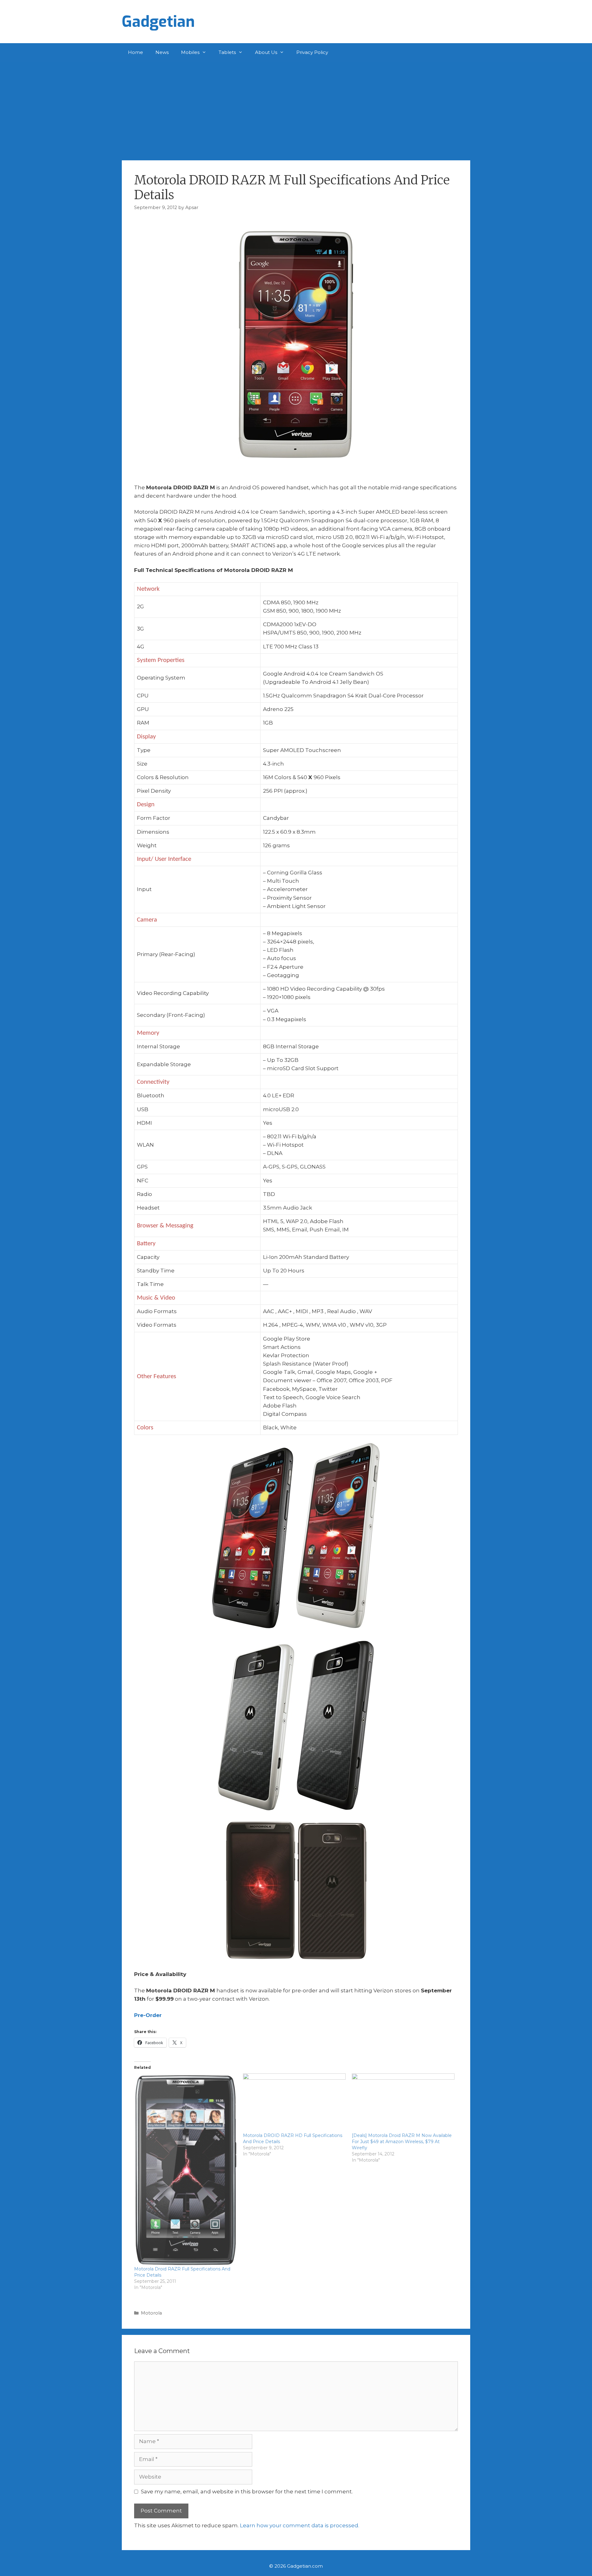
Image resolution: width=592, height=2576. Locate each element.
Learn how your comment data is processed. (300, 2525)
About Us (266, 52)
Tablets (227, 52)
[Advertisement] (296, 108)
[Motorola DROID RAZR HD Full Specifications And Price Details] (294, 2103)
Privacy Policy (312, 52)
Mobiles (190, 52)
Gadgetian (158, 22)
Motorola (151, 2313)
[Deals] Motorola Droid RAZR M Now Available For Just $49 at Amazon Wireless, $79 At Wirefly (402, 2142)
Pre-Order (148, 2015)
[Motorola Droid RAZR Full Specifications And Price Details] (185, 2169)
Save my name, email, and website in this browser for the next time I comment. (247, 2492)
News (162, 52)
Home (136, 52)
